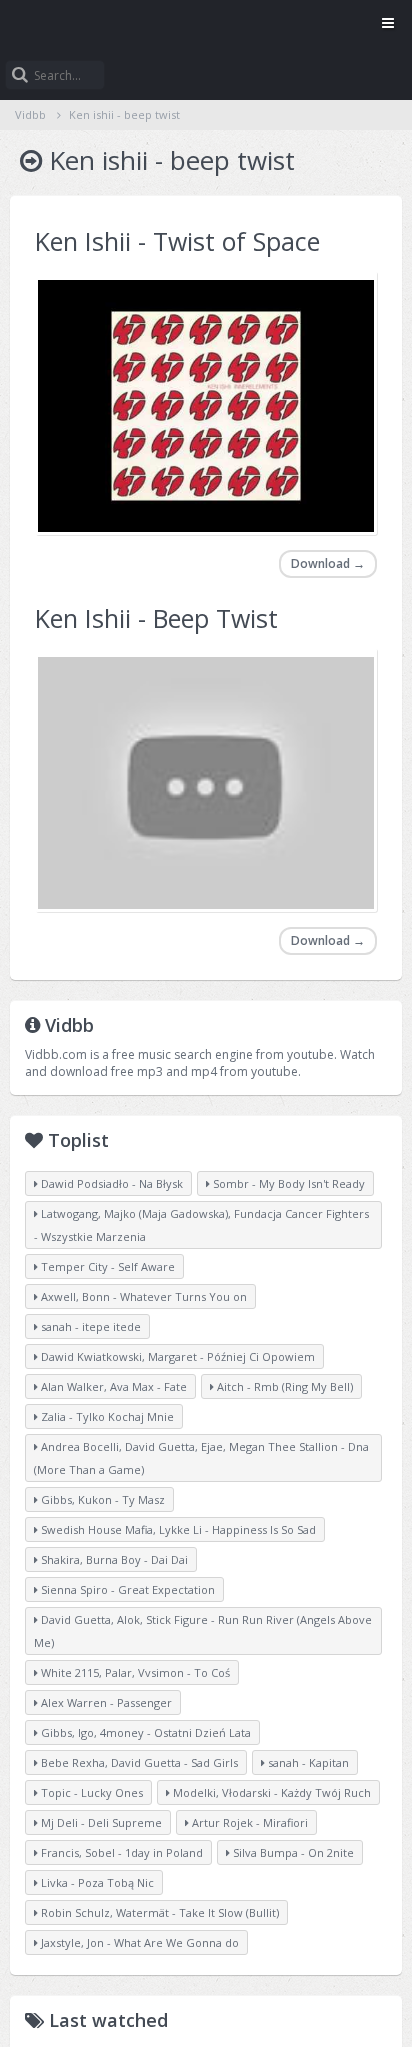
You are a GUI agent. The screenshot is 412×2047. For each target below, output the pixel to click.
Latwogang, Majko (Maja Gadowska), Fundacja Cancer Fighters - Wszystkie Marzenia (201, 1225)
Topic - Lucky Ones (90, 1792)
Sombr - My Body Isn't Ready (287, 1183)
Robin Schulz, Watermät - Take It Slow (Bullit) (158, 1912)
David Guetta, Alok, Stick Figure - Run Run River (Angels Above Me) (203, 1631)
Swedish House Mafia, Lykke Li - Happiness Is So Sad (177, 1529)
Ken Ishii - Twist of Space (177, 241)
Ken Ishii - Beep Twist (156, 618)
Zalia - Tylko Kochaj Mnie (106, 1416)
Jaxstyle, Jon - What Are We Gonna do (138, 1942)
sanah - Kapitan (307, 1762)
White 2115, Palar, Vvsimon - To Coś (134, 1672)
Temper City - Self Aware (106, 1266)
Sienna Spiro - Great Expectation (126, 1589)
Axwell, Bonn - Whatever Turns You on (142, 1296)
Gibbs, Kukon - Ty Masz (101, 1499)
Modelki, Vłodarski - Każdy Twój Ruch (270, 1792)
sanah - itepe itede (89, 1326)
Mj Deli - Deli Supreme (100, 1822)
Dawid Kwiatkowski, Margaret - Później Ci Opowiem (176, 1356)
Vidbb (206, 25)
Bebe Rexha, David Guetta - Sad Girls (138, 1762)
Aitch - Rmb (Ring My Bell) (283, 1386)
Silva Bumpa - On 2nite (292, 1852)
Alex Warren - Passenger (105, 1702)
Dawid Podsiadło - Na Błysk (110, 1183)
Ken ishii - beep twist (124, 114)
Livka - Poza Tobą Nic (96, 1882)
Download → (328, 563)
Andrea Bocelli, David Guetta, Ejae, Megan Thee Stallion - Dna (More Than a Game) (201, 1458)
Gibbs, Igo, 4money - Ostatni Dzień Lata (144, 1732)
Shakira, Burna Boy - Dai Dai (113, 1559)
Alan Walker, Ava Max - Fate (112, 1386)
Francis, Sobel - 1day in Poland (120, 1852)
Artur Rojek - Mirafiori (248, 1822)
